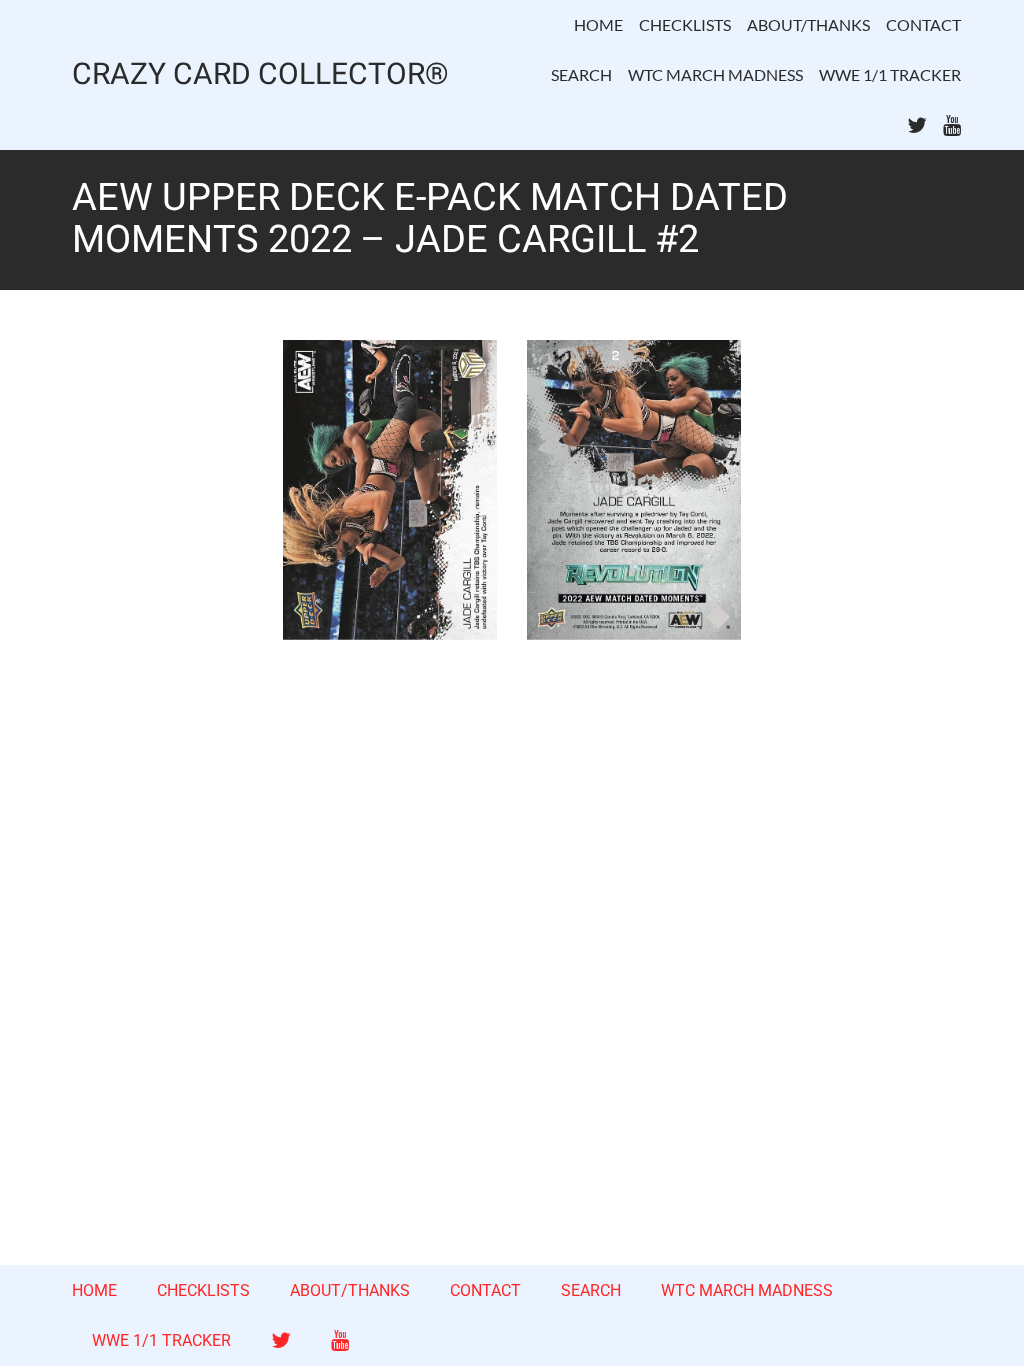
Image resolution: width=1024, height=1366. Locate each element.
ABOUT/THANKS (808, 24)
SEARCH (581, 74)
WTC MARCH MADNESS (715, 74)
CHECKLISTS (685, 24)
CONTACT (923, 24)
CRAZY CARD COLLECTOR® (260, 75)
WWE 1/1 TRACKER (890, 74)
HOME (598, 24)
